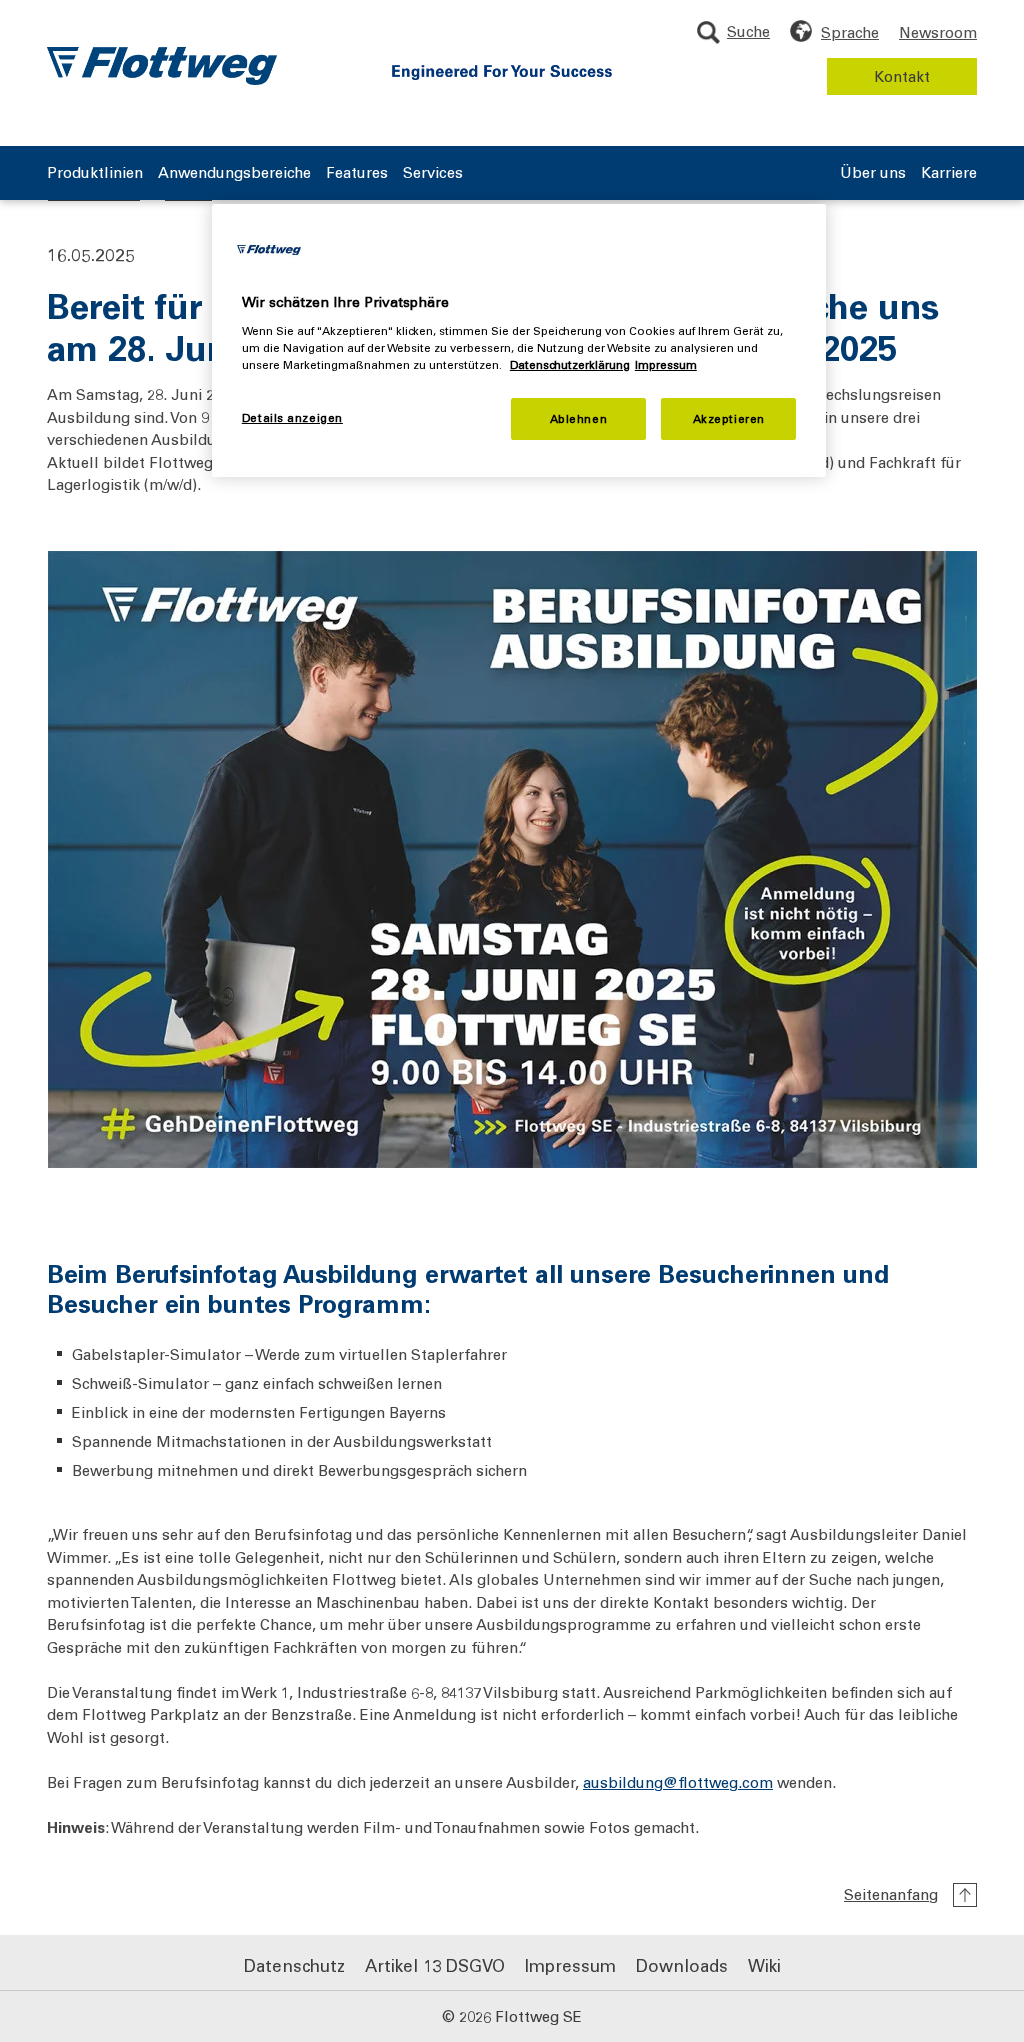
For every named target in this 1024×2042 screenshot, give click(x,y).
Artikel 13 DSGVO (435, 1965)
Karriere (949, 173)
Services (433, 173)
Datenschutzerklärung (570, 364)
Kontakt (902, 76)
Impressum (570, 1965)
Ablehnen (579, 418)
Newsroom (938, 32)
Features (357, 173)
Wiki (764, 1965)
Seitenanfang (891, 1894)
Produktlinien (95, 173)
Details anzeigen (292, 417)
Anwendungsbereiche (234, 173)
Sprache (850, 32)
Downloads (682, 1965)
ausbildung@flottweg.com (678, 1781)
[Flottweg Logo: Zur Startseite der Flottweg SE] (162, 66)
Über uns (873, 173)
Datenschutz (294, 1965)
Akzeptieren (729, 418)
